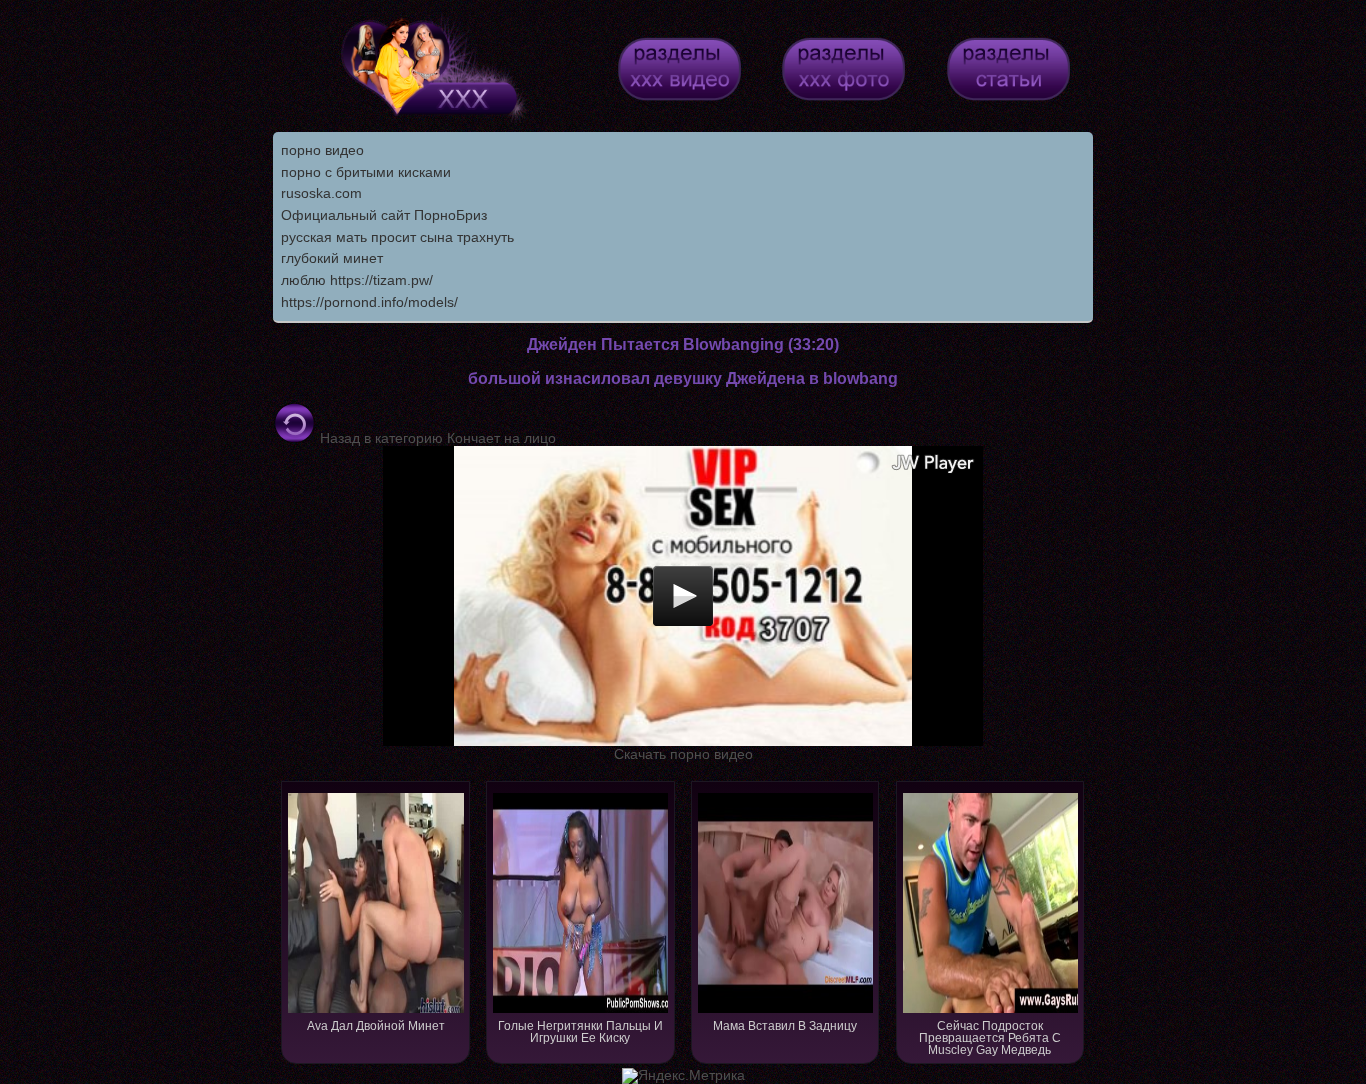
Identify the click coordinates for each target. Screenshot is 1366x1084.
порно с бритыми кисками (366, 172)
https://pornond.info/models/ (369, 302)
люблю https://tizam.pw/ (357, 280)
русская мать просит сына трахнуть (397, 237)
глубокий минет (332, 258)
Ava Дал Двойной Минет (376, 1026)
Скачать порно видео (683, 754)
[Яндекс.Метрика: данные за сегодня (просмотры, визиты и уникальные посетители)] (683, 1076)
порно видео (322, 150)
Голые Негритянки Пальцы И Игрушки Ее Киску (580, 1032)
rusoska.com (321, 193)
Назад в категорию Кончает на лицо (436, 438)
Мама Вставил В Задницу (785, 1026)
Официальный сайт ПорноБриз (384, 215)
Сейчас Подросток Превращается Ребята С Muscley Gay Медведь (990, 1038)
